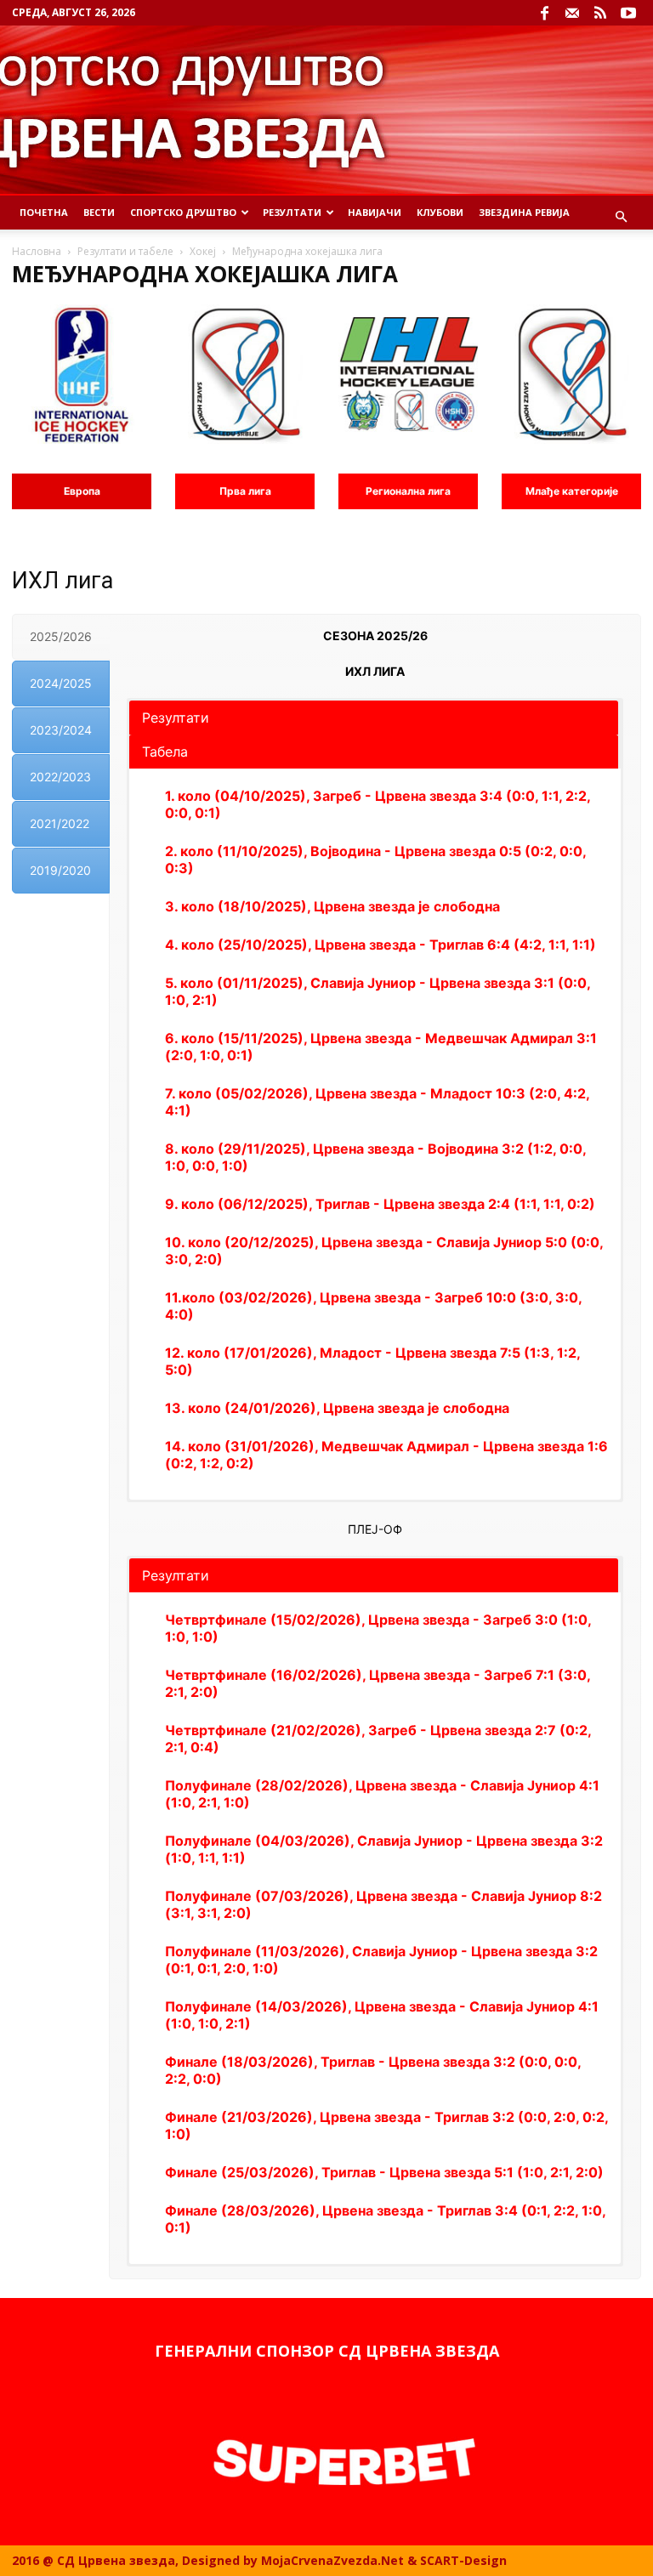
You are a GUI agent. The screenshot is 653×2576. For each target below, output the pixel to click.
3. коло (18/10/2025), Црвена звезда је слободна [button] (332, 906)
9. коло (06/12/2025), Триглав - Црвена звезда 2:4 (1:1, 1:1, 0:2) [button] (380, 1204)
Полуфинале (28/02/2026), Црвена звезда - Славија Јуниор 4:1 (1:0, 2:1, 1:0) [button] (382, 1794)
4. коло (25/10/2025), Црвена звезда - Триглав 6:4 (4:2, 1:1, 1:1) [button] (380, 945)
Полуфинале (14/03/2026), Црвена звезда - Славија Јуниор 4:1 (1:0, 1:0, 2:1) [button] (382, 2015)
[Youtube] (628, 13)
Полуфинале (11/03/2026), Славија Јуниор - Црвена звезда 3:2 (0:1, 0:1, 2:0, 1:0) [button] (381, 1960)
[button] (621, 217)
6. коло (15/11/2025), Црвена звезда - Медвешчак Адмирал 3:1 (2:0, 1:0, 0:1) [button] (381, 1047)
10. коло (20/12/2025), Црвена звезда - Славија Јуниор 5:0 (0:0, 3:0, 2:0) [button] (384, 1251)
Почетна (44, 212)
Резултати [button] (176, 718)
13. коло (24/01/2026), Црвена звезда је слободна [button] (337, 1408)
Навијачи (375, 212)
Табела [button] (165, 752)
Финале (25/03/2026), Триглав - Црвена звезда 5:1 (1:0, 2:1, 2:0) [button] (384, 2172)
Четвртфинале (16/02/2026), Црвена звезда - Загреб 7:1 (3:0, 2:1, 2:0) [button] (378, 1683)
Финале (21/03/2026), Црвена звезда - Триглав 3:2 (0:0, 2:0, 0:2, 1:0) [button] (386, 2125)
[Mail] (572, 13)
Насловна (37, 251)
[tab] (61, 637)
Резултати (292, 212)
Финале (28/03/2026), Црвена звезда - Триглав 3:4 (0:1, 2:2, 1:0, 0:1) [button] (385, 2219)
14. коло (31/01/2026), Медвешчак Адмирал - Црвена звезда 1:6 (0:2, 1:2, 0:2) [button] (386, 1455)
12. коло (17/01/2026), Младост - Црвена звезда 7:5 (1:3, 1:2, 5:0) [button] (372, 1361)
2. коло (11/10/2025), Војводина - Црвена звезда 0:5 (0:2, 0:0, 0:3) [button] (375, 860)
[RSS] (600, 13)
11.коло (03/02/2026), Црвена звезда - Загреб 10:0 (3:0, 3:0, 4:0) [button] (373, 1306)
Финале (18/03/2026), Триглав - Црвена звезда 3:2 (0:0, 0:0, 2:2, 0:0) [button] (373, 2070)
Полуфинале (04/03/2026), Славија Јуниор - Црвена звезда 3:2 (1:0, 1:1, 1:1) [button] (384, 1849)
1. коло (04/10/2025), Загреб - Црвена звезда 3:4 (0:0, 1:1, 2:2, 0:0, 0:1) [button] (378, 804)
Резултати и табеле (125, 251)
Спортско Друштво (183, 212)
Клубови (440, 212)
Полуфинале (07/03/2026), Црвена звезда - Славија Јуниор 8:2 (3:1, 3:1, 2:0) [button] (383, 1904)
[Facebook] (544, 13)
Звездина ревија (524, 212)
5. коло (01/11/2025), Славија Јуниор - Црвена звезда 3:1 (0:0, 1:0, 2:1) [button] (378, 991)
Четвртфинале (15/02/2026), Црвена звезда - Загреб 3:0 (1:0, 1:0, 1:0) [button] (378, 1628)
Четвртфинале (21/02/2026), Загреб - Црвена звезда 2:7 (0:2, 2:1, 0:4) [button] (378, 1739)
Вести (99, 212)
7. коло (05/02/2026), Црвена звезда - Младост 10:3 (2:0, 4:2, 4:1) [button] (377, 1102)
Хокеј (203, 251)
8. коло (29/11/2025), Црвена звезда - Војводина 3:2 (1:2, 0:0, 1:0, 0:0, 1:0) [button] (375, 1157)
